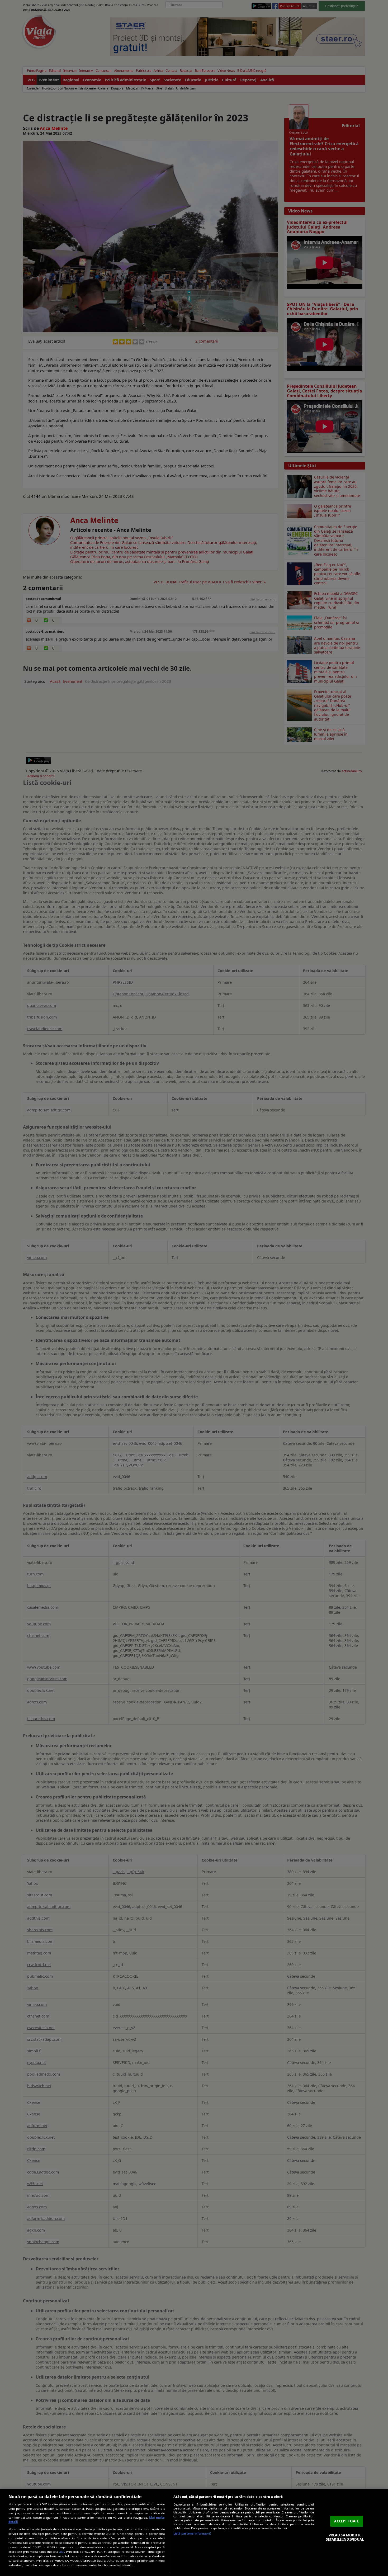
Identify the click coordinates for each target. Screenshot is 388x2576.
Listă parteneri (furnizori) (192, 2533)
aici (62, 2552)
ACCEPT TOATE (347, 2521)
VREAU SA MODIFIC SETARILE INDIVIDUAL (345, 2537)
